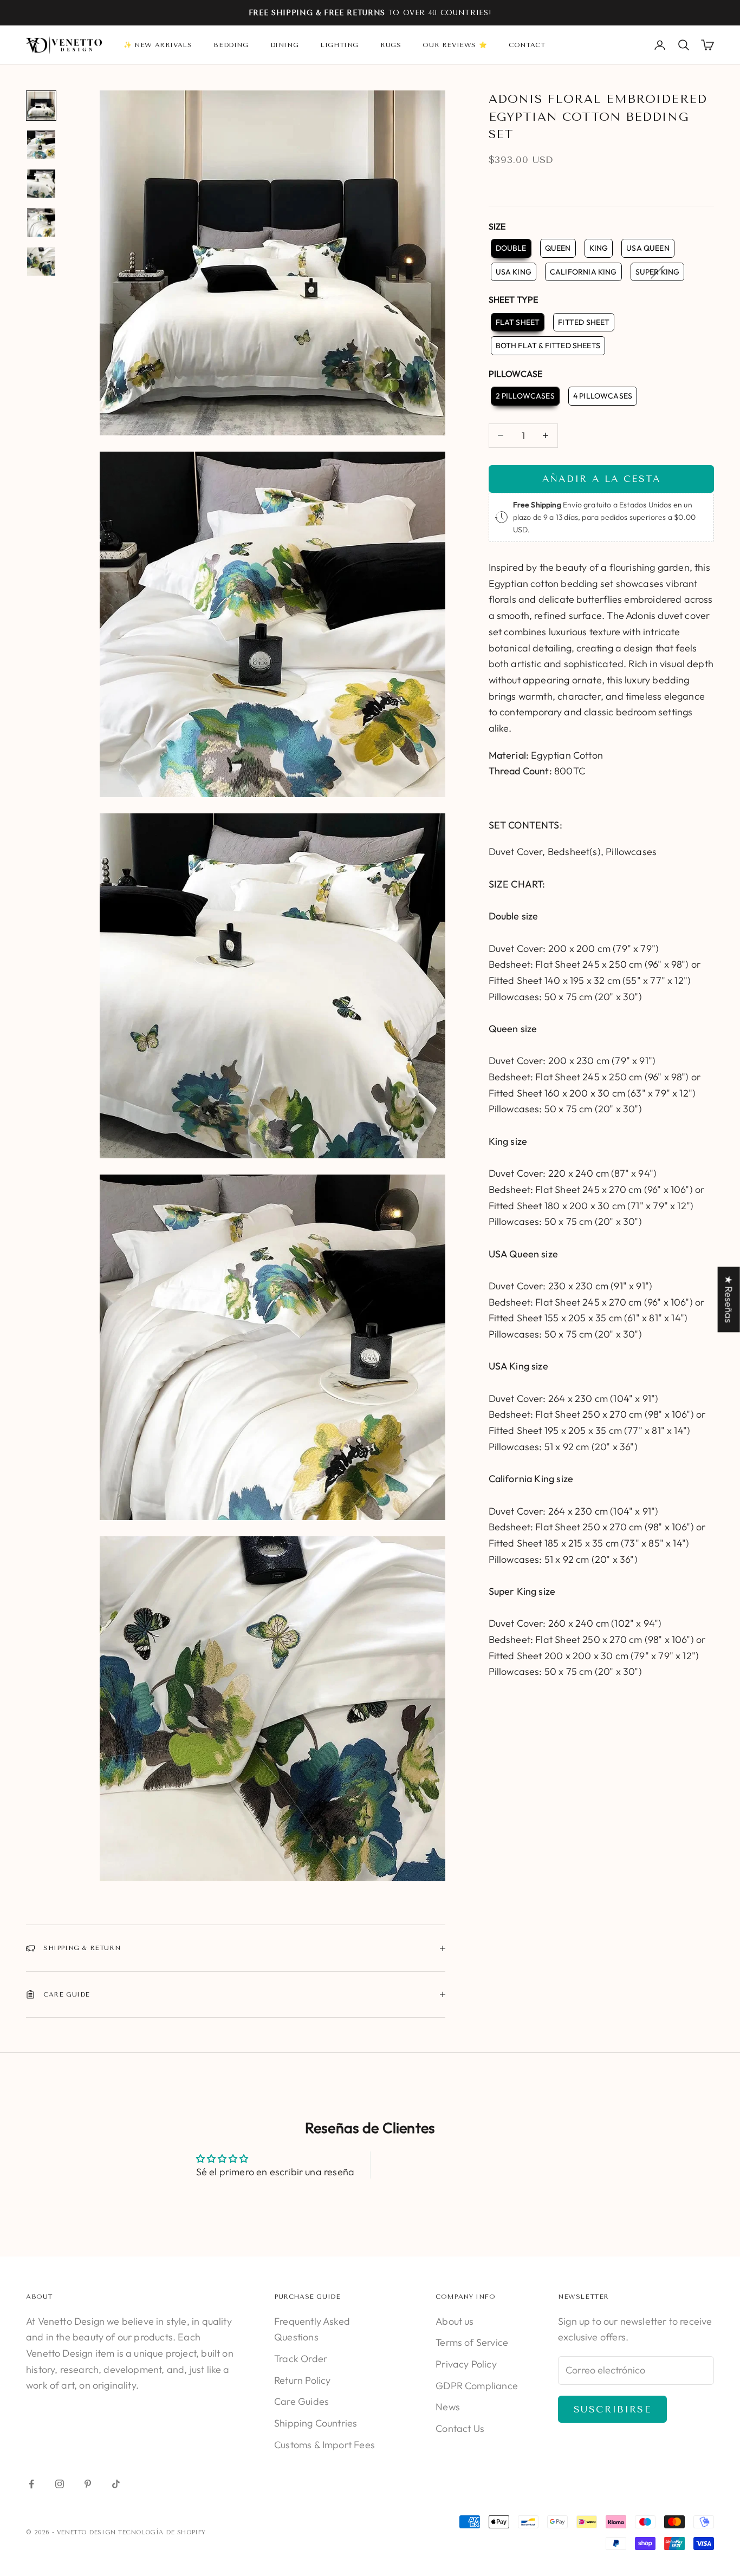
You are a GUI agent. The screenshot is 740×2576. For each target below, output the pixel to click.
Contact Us (460, 2428)
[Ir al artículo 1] (41, 106)
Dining (285, 45)
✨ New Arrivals (158, 45)
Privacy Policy (466, 2364)
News (448, 2407)
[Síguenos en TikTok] (116, 2484)
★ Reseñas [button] (729, 1299)
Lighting (339, 45)
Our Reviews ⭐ (455, 45)
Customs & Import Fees (324, 2445)
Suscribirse (612, 2409)
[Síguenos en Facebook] (31, 2484)
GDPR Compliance (477, 2386)
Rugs (391, 45)
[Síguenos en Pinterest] (88, 2484)
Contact (527, 45)
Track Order (301, 2359)
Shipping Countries (316, 2423)
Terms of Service (472, 2342)
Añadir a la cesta (601, 479)
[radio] (510, 248)
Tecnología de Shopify (162, 2532)
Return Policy (302, 2380)
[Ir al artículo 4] (41, 223)
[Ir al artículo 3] (41, 184)
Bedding (231, 45)
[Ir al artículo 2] (41, 145)
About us (455, 2321)
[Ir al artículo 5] (41, 262)
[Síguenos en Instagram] (60, 2484)
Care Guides (301, 2401)
